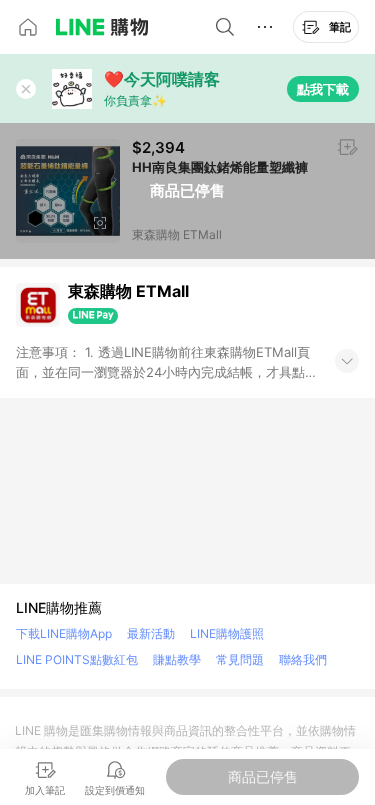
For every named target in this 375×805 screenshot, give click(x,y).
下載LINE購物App (64, 633)
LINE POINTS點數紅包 (77, 659)
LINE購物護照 (227, 633)
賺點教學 (177, 659)
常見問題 (240, 659)
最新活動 (151, 633)
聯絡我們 (303, 659)
